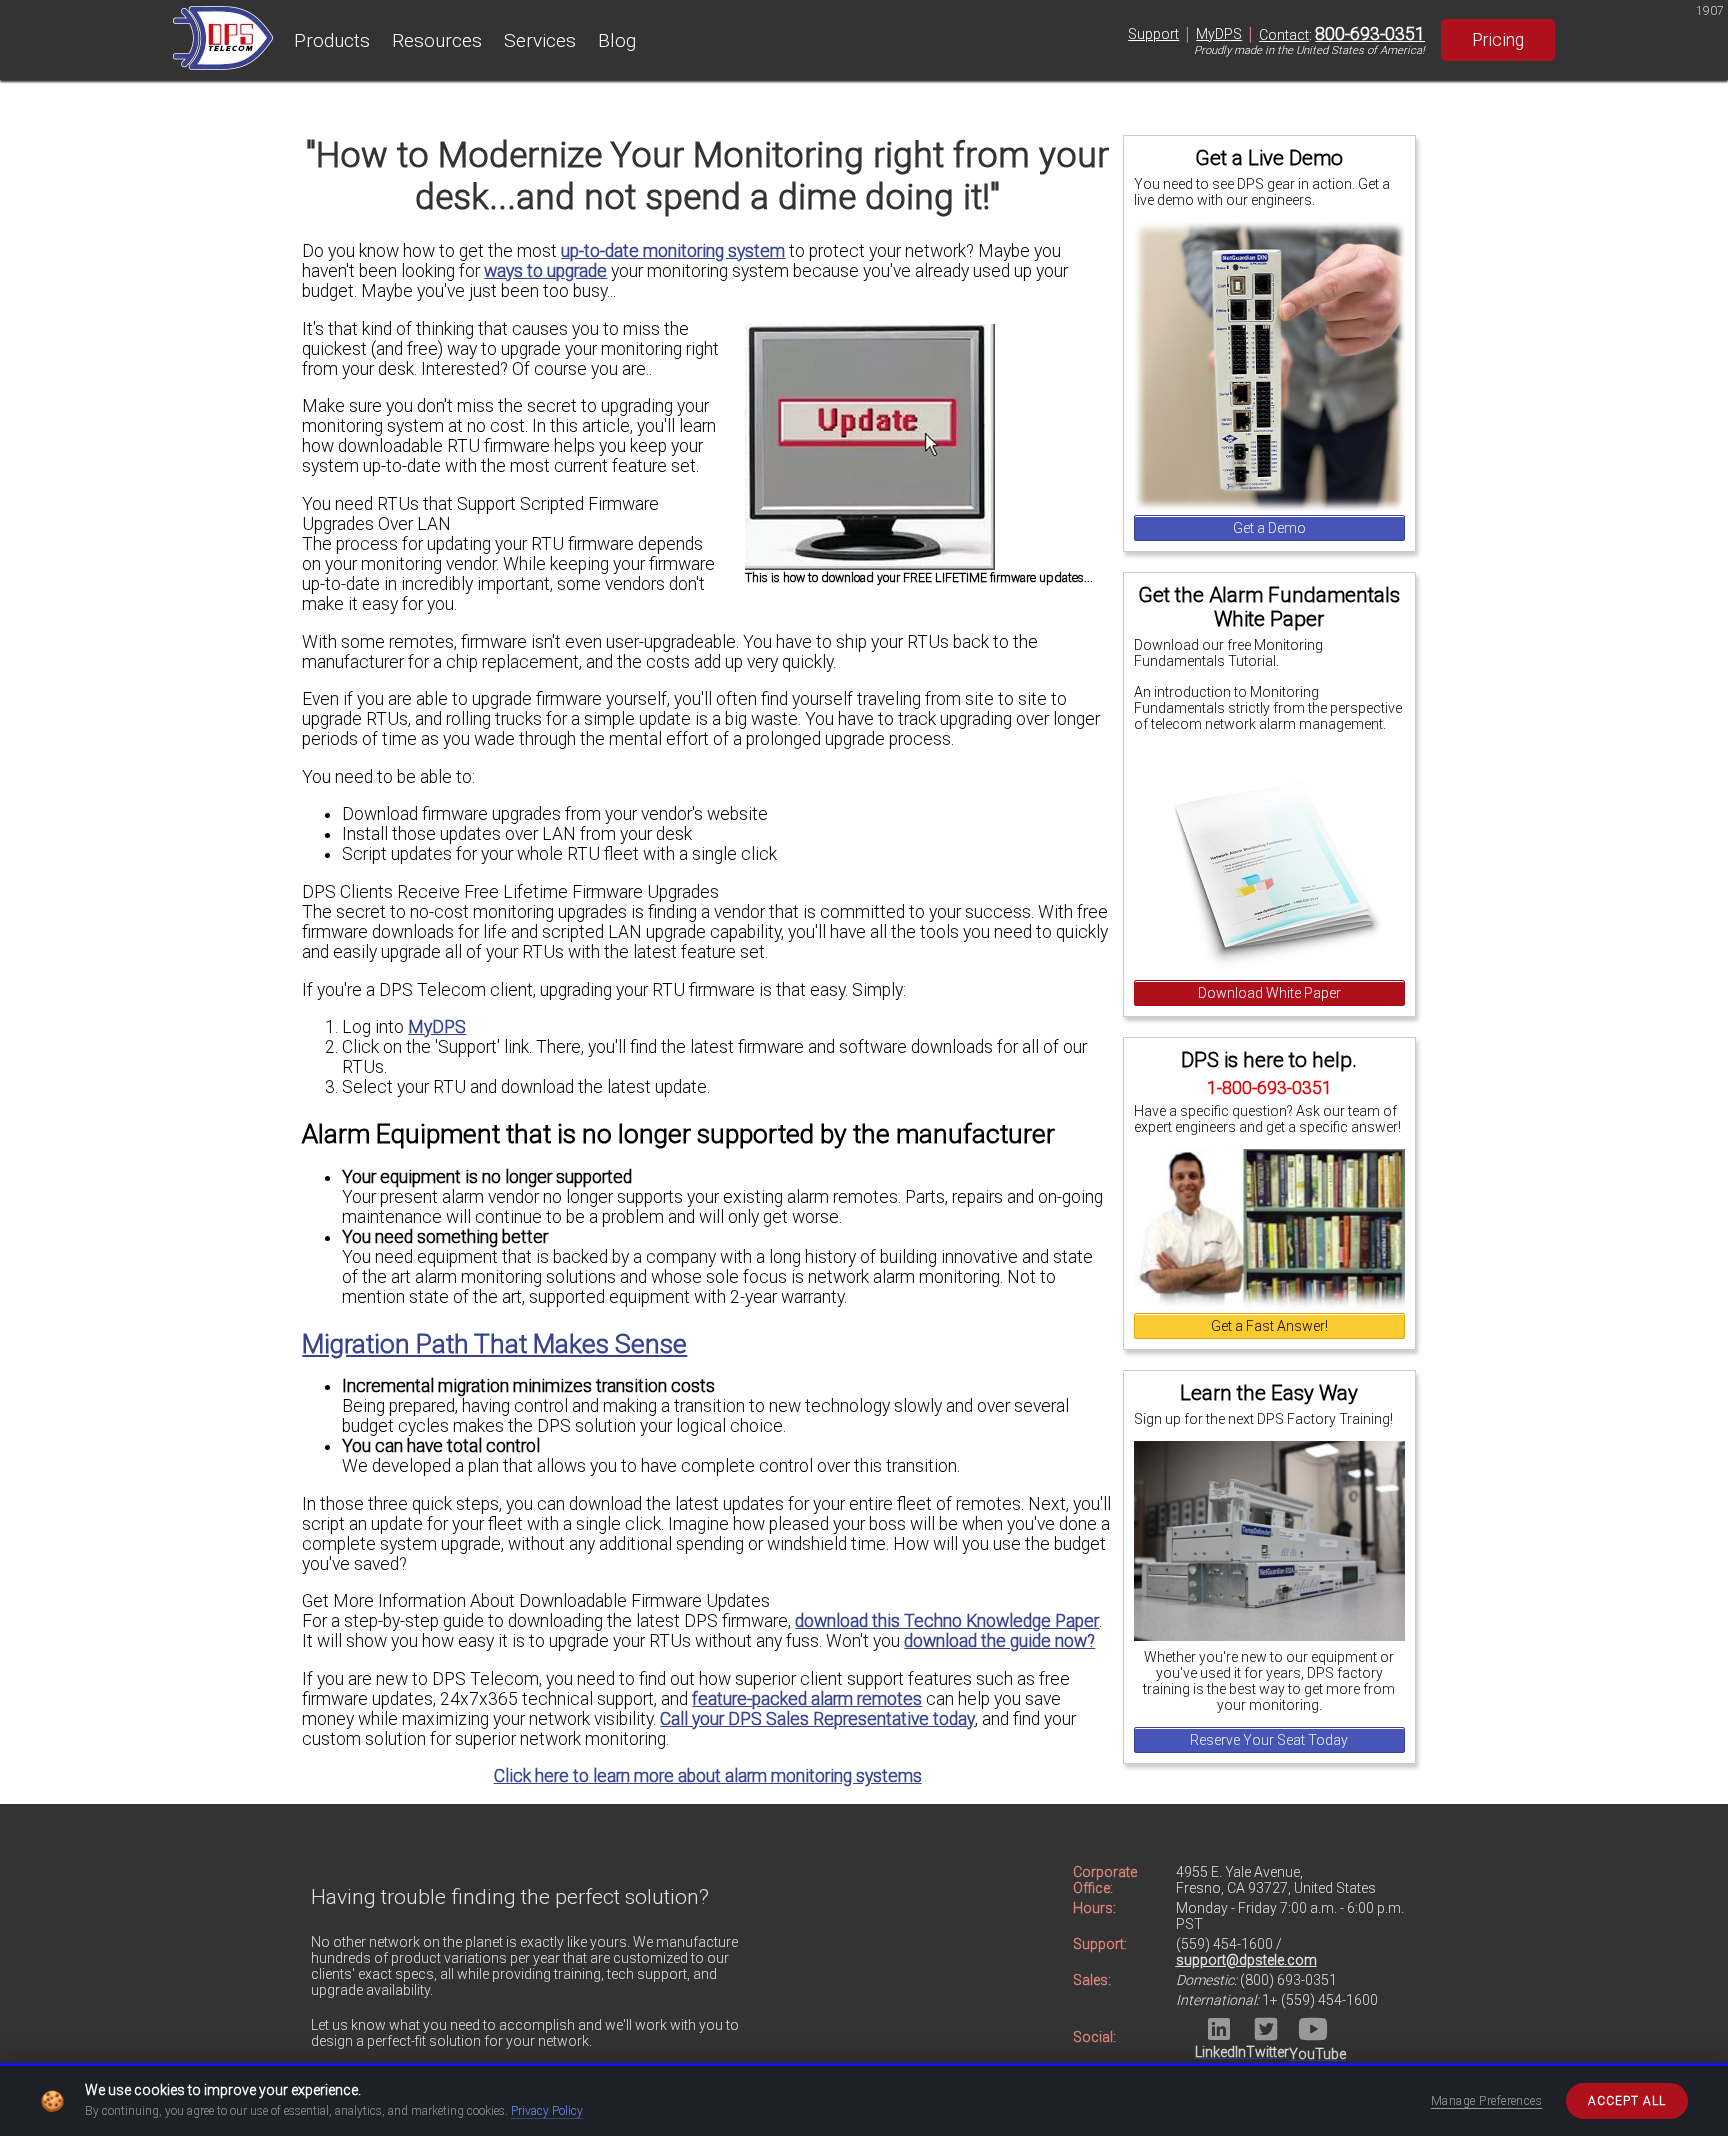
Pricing (1498, 40)
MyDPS (1219, 34)
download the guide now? (999, 1641)
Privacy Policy (547, 2111)
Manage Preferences (1487, 2101)
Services (540, 40)
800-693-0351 (1370, 34)
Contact (1284, 35)
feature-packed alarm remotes (807, 1699)
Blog (617, 40)
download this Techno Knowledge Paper (947, 1621)
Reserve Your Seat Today (1269, 1740)
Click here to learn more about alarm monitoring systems (708, 1776)
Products (332, 40)
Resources (437, 40)
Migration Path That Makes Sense (494, 1344)
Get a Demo (1269, 528)
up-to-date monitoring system (673, 251)
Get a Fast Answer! (1269, 1326)
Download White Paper (1269, 993)
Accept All (1627, 2101)
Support (1153, 34)
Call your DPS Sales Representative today (817, 1719)
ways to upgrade (545, 271)
